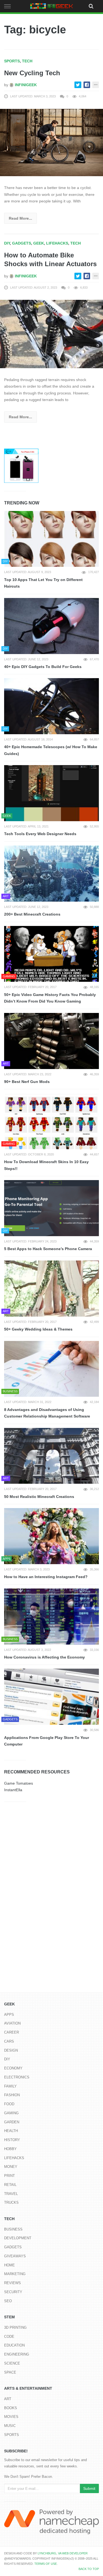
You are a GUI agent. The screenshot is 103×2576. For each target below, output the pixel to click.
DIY (7, 243)
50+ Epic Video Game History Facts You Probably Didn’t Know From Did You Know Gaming (50, 998)
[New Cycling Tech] (51, 142)
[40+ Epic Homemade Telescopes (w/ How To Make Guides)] (51, 706)
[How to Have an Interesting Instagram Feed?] (51, 1536)
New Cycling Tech (32, 73)
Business (13, 2229)
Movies (11, 2417)
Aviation (12, 2023)
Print (9, 2176)
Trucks (11, 2202)
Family (10, 2086)
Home (9, 2265)
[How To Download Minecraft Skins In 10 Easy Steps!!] (51, 1121)
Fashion (12, 2095)
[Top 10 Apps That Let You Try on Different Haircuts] (51, 539)
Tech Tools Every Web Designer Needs (40, 834)
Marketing (15, 2274)
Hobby (10, 2149)
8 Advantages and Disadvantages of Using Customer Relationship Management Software (47, 1413)
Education (14, 2345)
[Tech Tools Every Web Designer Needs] (51, 793)
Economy (13, 2068)
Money (11, 2167)
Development (18, 2238)
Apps (9, 2015)
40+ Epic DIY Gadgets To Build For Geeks (43, 667)
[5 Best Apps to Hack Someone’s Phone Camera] (51, 1208)
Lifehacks (57, 243)
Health (11, 2131)
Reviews (12, 2283)
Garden (12, 2122)
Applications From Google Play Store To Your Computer (47, 1741)
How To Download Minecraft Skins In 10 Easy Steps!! (46, 1165)
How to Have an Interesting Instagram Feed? (46, 1577)
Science (12, 2363)
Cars (9, 2041)
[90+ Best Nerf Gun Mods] (51, 1041)
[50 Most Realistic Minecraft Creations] (51, 1456)
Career (12, 2032)
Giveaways (15, 2256)
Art (8, 2399)
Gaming (11, 2113)
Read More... (20, 218)
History (12, 2140)
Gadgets (22, 243)
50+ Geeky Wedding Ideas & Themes (38, 1329)
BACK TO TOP (89, 2569)
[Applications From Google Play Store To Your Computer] (51, 1697)
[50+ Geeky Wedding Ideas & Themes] (51, 1289)
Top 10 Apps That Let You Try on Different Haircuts (43, 583)
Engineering (17, 2354)
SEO (8, 2301)
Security (13, 2292)
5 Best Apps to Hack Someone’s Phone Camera (48, 1249)
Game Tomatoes (19, 1783)
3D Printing (15, 2327)
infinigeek (25, 85)
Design (11, 2050)
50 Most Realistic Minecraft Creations (39, 1497)
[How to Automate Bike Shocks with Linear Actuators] (51, 334)
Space (10, 2372)
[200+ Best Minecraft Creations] (51, 874)
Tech (27, 61)
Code (9, 2337)
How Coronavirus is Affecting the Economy (44, 1657)
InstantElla (13, 1790)
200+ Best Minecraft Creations (32, 914)
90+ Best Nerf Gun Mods (27, 1082)
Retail (10, 2185)
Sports (12, 61)
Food (9, 2104)
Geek (39, 243)
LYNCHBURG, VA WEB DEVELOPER (63, 2553)
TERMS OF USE (46, 2564)
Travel (11, 2194)
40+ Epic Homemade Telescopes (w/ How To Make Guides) (51, 750)
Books (11, 2408)
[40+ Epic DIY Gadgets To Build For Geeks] (51, 626)
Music (10, 2426)
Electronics (17, 2077)
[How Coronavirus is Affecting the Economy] (51, 1617)
